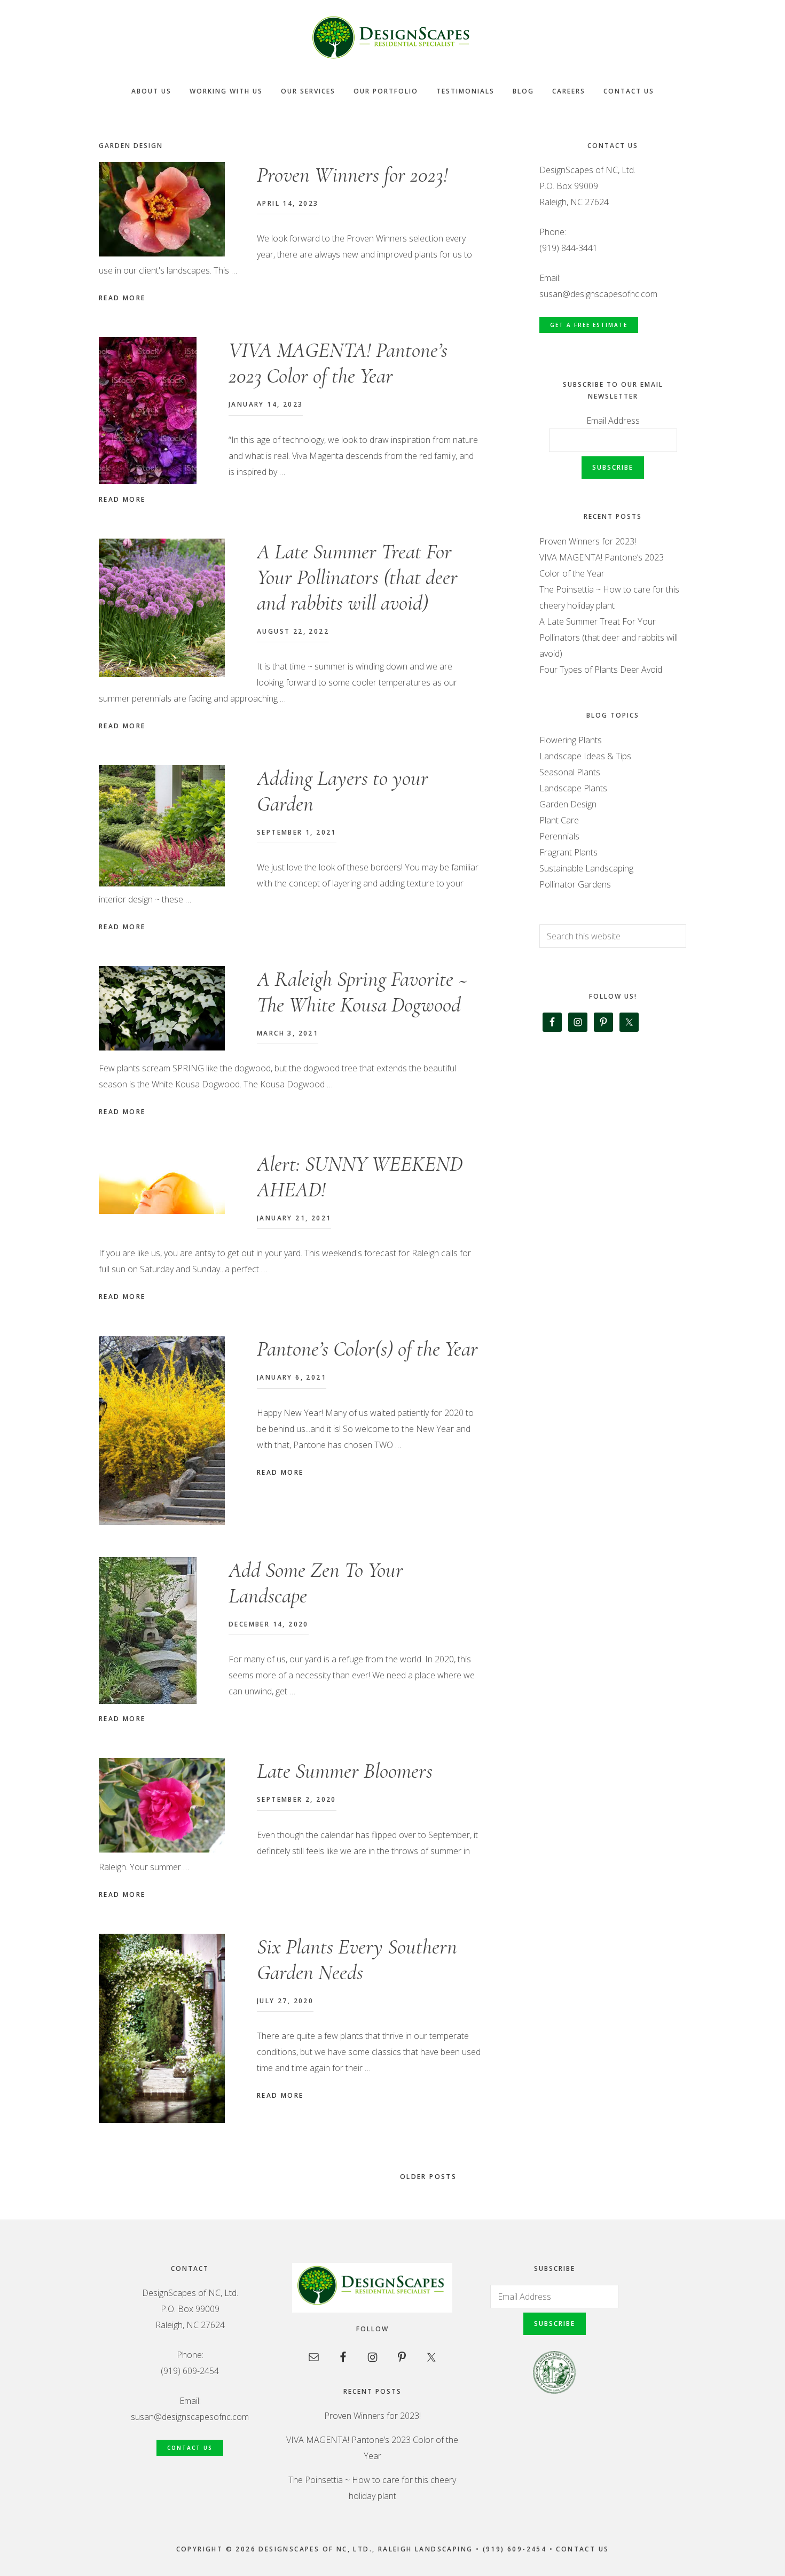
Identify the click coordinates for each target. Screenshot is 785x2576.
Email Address (613, 421)
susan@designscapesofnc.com (598, 294)
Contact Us (190, 2448)
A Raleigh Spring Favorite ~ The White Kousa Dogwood (362, 992)
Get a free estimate (589, 325)
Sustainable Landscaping (586, 868)
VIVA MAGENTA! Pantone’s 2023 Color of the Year (338, 363)
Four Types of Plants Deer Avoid (601, 670)
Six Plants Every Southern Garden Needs (357, 1959)
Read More (122, 298)
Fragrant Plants (568, 852)
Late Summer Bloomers (345, 1771)
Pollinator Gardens (575, 884)
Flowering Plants (571, 740)
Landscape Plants (573, 788)
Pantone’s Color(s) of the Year (367, 1349)
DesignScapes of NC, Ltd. (392, 37)
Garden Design (568, 804)
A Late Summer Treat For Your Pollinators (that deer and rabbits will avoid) (357, 577)
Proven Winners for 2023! (352, 175)
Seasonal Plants (570, 772)
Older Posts (430, 2177)
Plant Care (559, 820)
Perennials (559, 836)
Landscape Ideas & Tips (585, 756)
